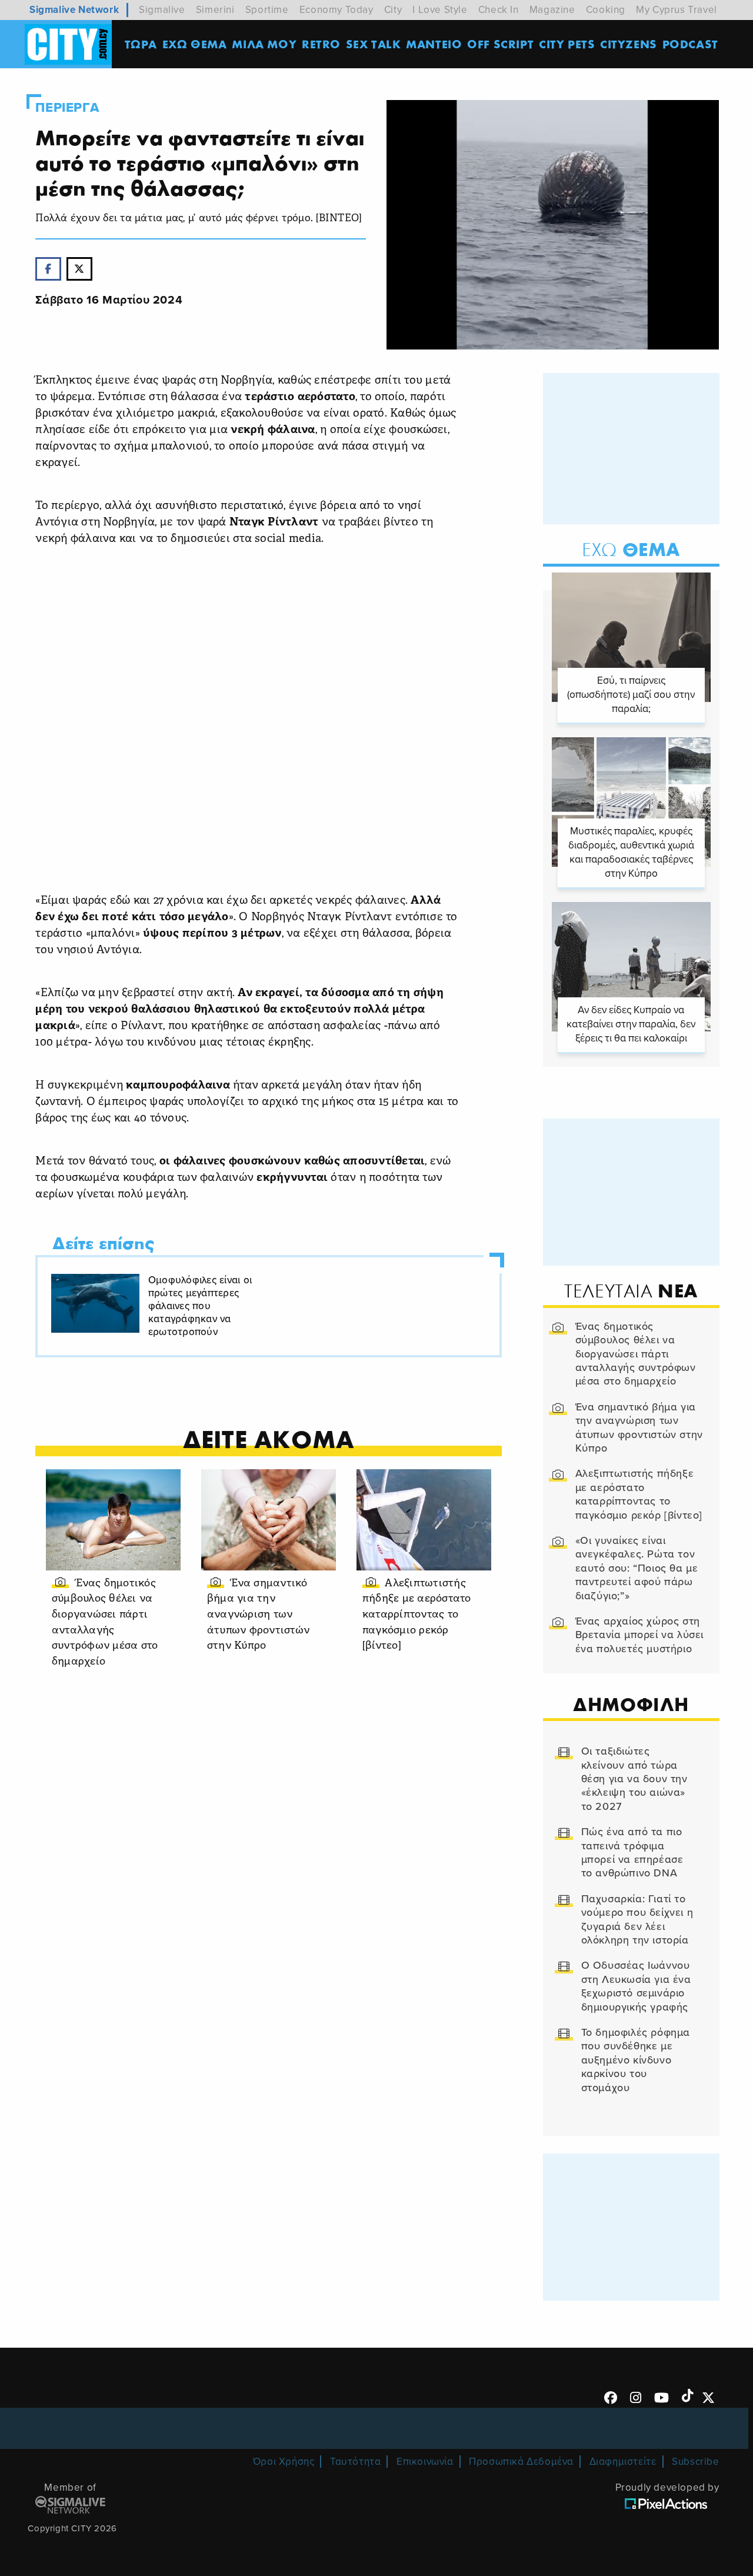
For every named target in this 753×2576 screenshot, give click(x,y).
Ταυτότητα (355, 2462)
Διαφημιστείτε (623, 2462)
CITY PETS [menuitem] (567, 44)
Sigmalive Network (74, 10)
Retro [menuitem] (321, 44)
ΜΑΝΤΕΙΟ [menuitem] (434, 44)
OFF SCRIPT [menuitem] (500, 44)
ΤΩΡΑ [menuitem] (141, 44)
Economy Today (336, 10)
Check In (499, 10)
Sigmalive (162, 10)
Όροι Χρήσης (284, 2462)
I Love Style (440, 10)
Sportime (267, 10)
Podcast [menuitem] (690, 44)
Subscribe (695, 2462)
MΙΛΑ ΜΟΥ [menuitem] (264, 44)
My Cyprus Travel (677, 10)
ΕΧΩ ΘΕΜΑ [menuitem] (195, 44)
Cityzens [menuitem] (629, 44)
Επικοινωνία (425, 2462)
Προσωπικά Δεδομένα (521, 2462)
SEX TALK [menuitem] (374, 44)
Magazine (552, 10)
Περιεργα (67, 108)
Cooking (606, 10)
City (393, 10)
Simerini (215, 10)
